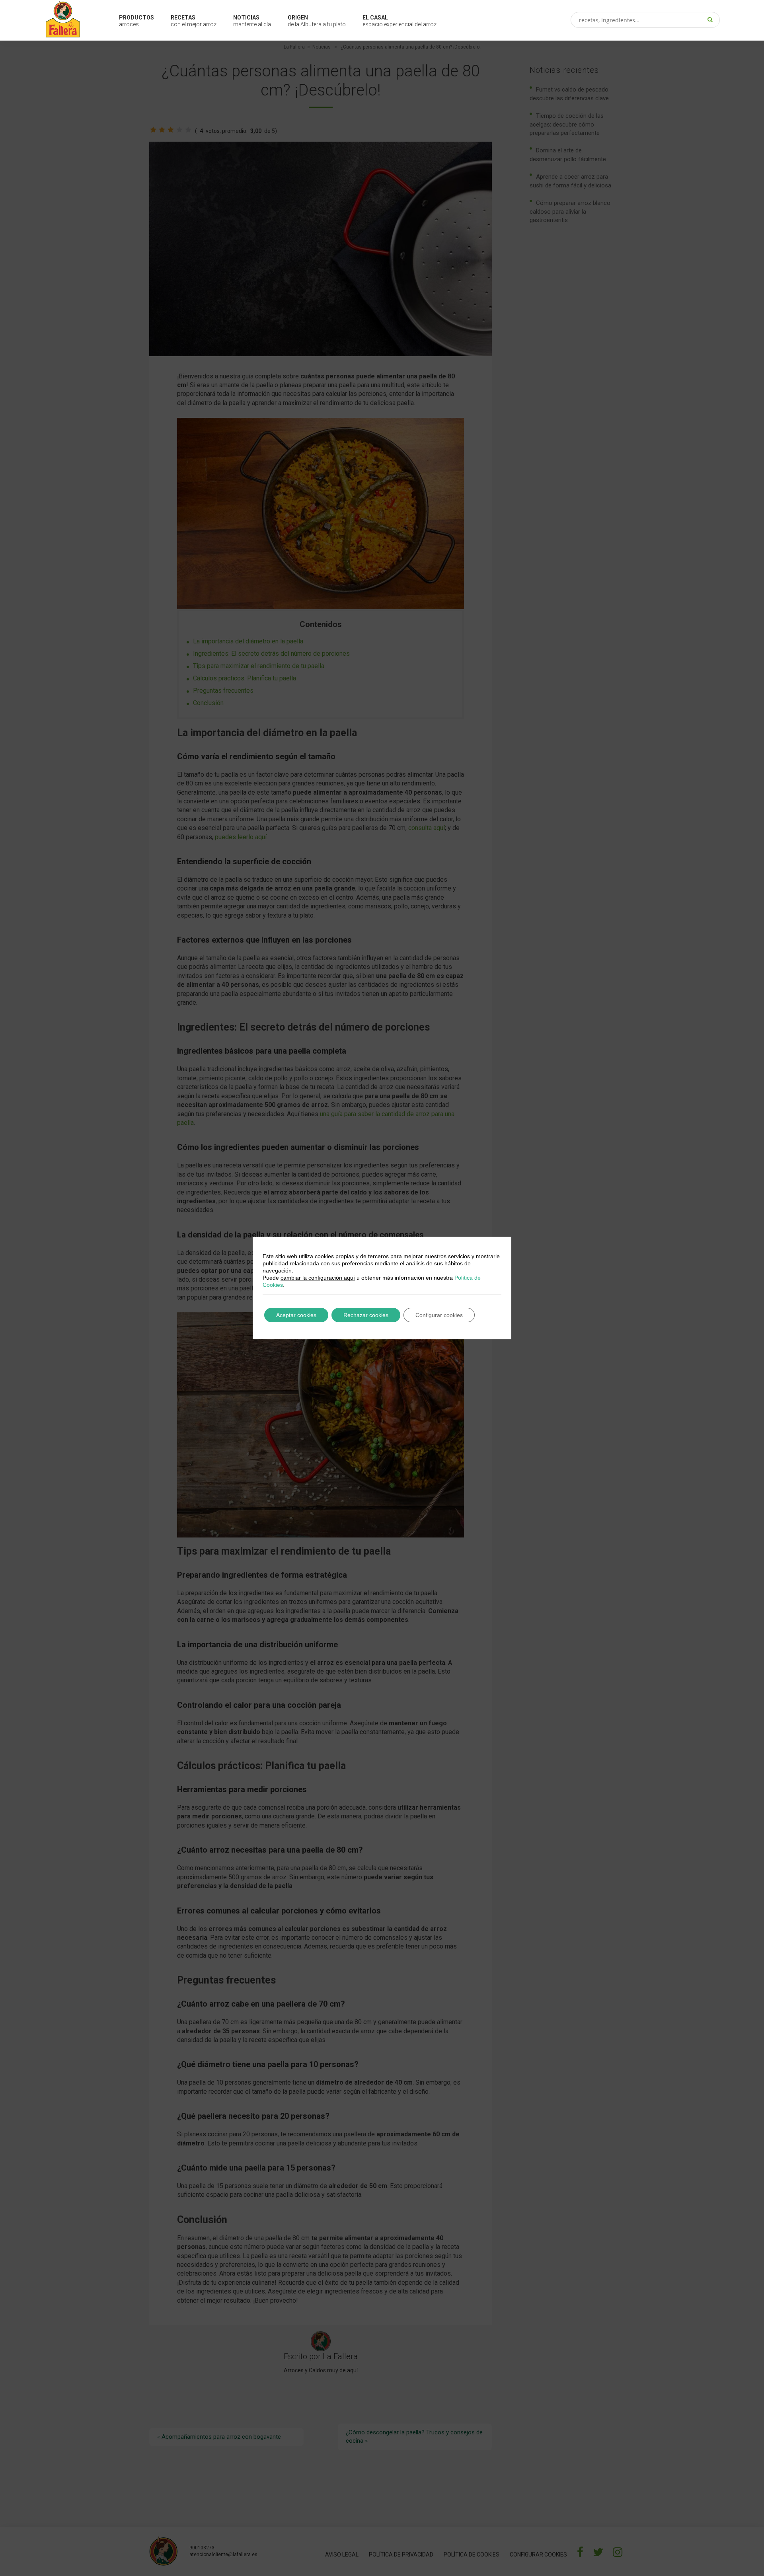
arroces (136, 21)
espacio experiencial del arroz (400, 21)
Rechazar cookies (366, 1315)
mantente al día (252, 21)
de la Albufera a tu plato (317, 21)
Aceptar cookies (296, 1315)
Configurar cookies (439, 1315)
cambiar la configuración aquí (318, 1278)
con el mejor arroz (194, 21)
